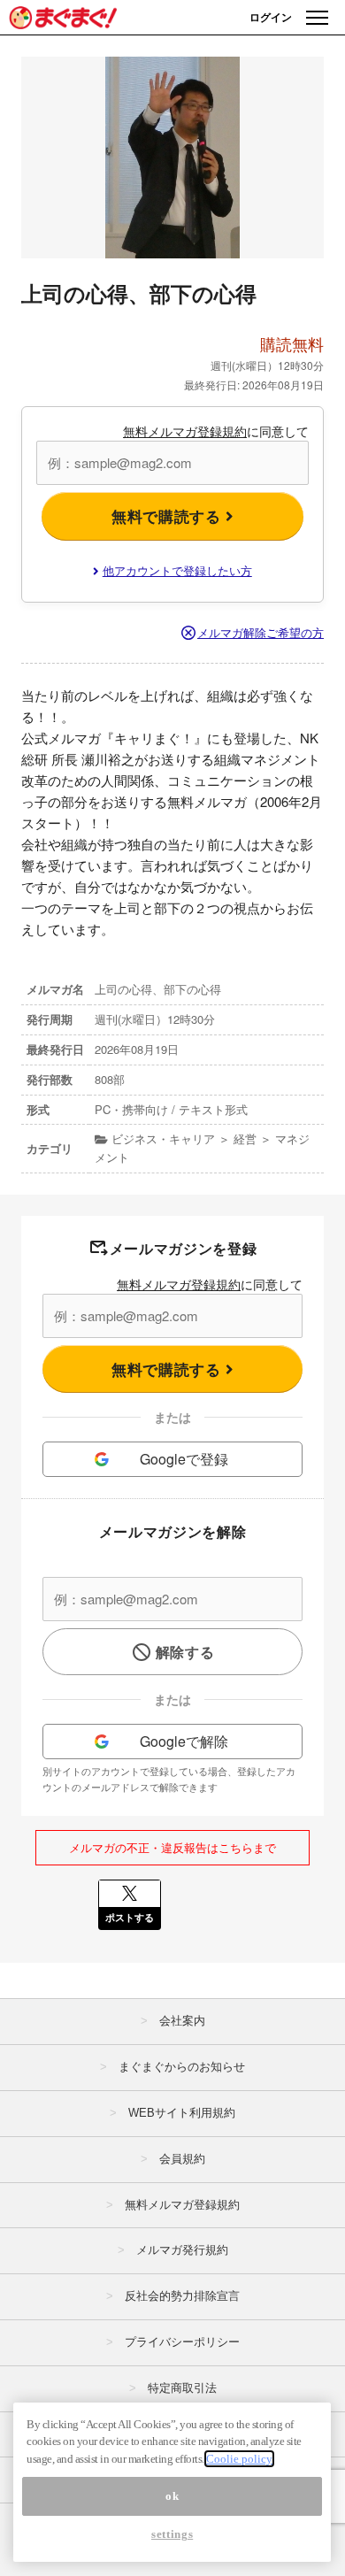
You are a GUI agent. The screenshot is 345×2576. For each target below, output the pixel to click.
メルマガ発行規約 (182, 2250)
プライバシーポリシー (182, 2342)
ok (172, 2496)
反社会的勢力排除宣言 (182, 2296)
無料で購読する (169, 516)
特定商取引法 (182, 2388)
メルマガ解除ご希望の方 (261, 632)
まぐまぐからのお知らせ (182, 2067)
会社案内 (182, 2021)
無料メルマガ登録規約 (185, 431)
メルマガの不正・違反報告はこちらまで (172, 1847)
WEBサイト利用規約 (182, 2113)
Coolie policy (239, 2459)
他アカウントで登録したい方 (177, 570)
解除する (185, 1652)
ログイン (271, 17)
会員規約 (182, 2159)
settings (172, 2534)
